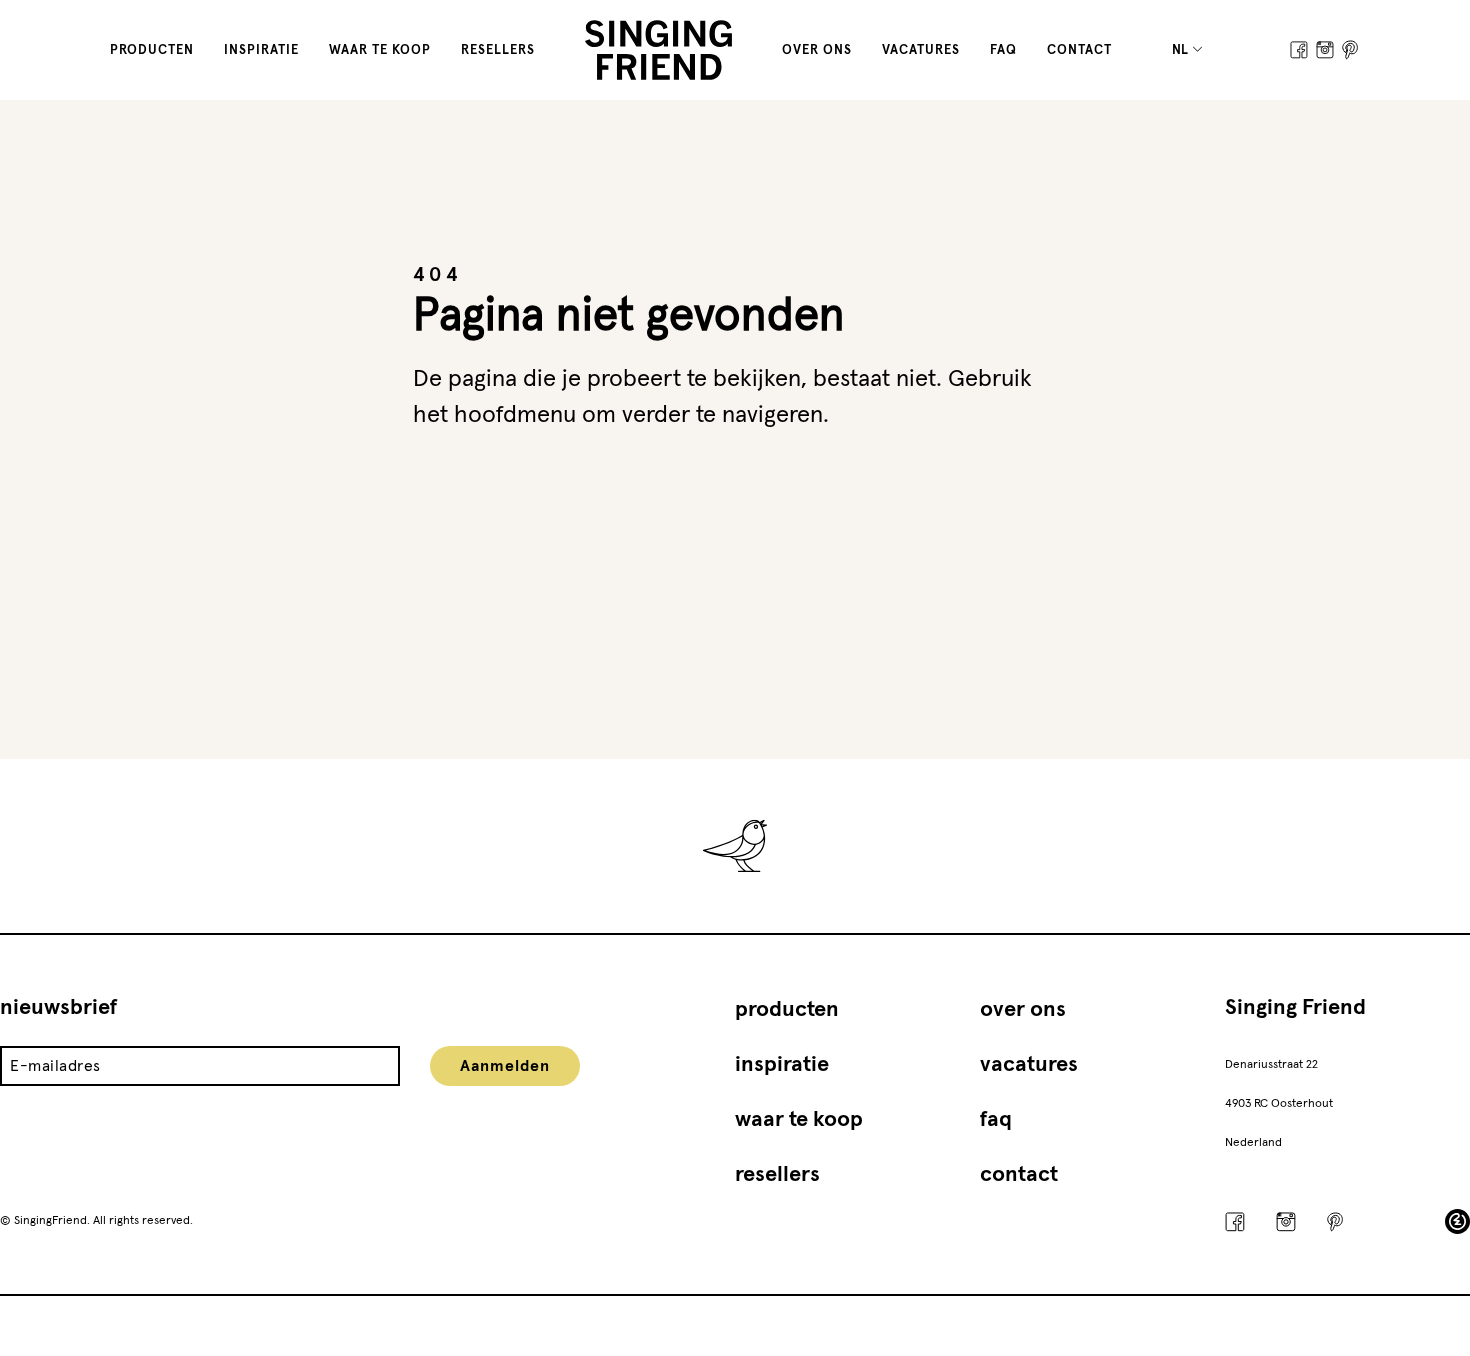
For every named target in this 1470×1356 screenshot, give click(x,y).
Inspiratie (261, 50)
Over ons (817, 50)
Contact (1079, 50)
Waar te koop (380, 50)
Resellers (498, 50)
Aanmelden (505, 1066)
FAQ (1003, 50)
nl (1181, 50)
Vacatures (921, 50)
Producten (152, 50)
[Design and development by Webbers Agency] (1457, 1221)
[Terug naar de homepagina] (658, 50)
